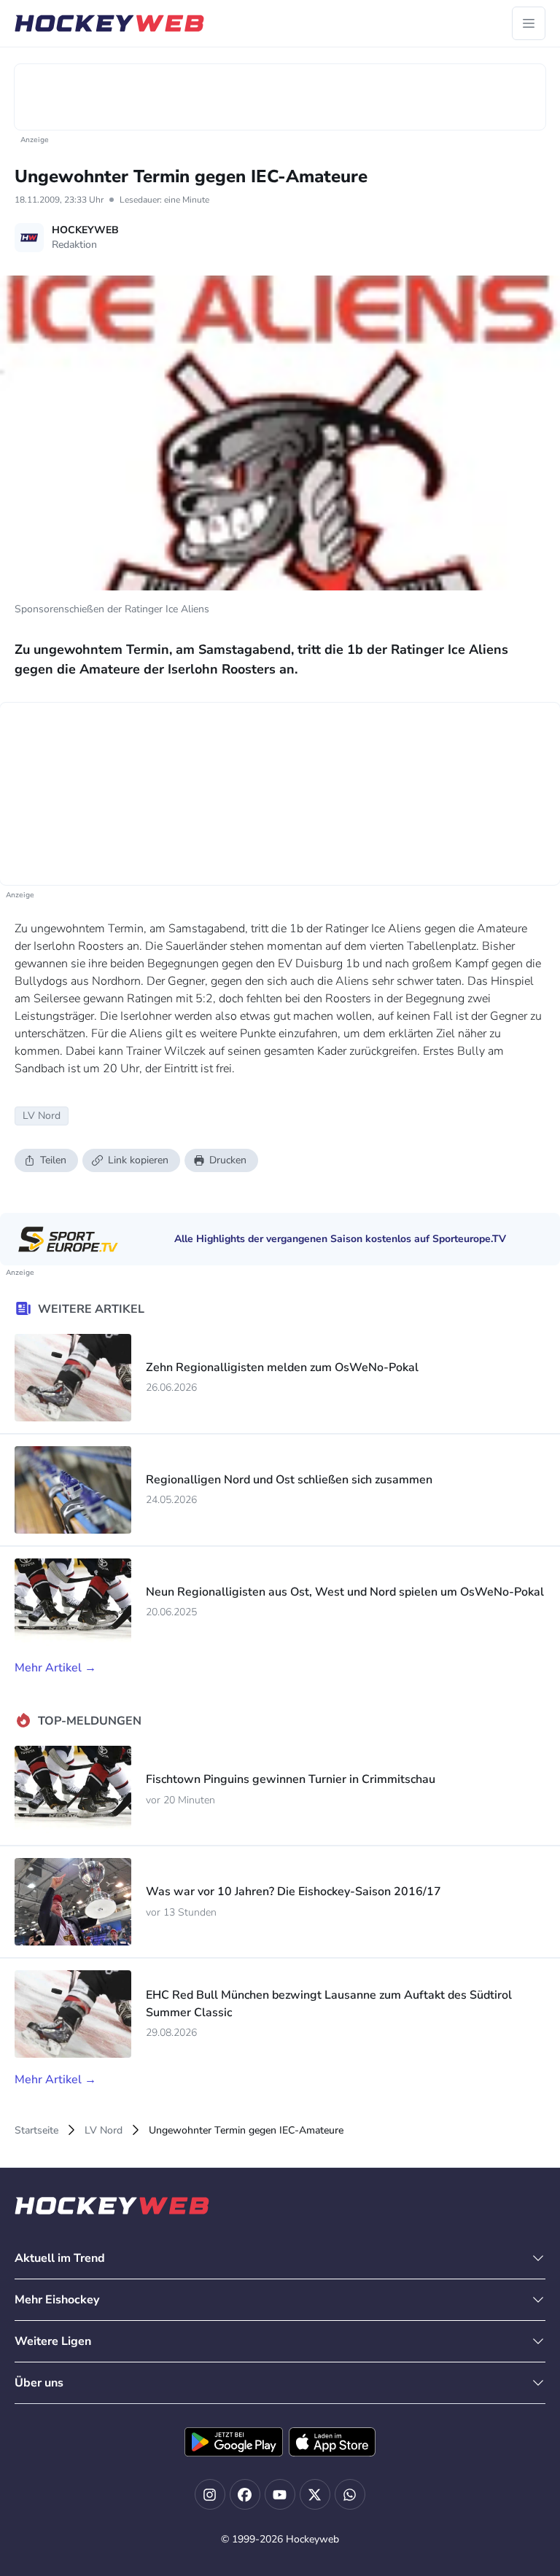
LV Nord (104, 2130)
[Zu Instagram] (210, 2494)
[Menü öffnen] (529, 23)
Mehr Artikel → (55, 1668)
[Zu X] (315, 2494)
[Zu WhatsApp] (350, 2494)
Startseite (36, 2130)
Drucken (228, 1160)
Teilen (53, 1160)
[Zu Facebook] (245, 2494)
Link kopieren (138, 1160)
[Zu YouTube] (280, 2494)
